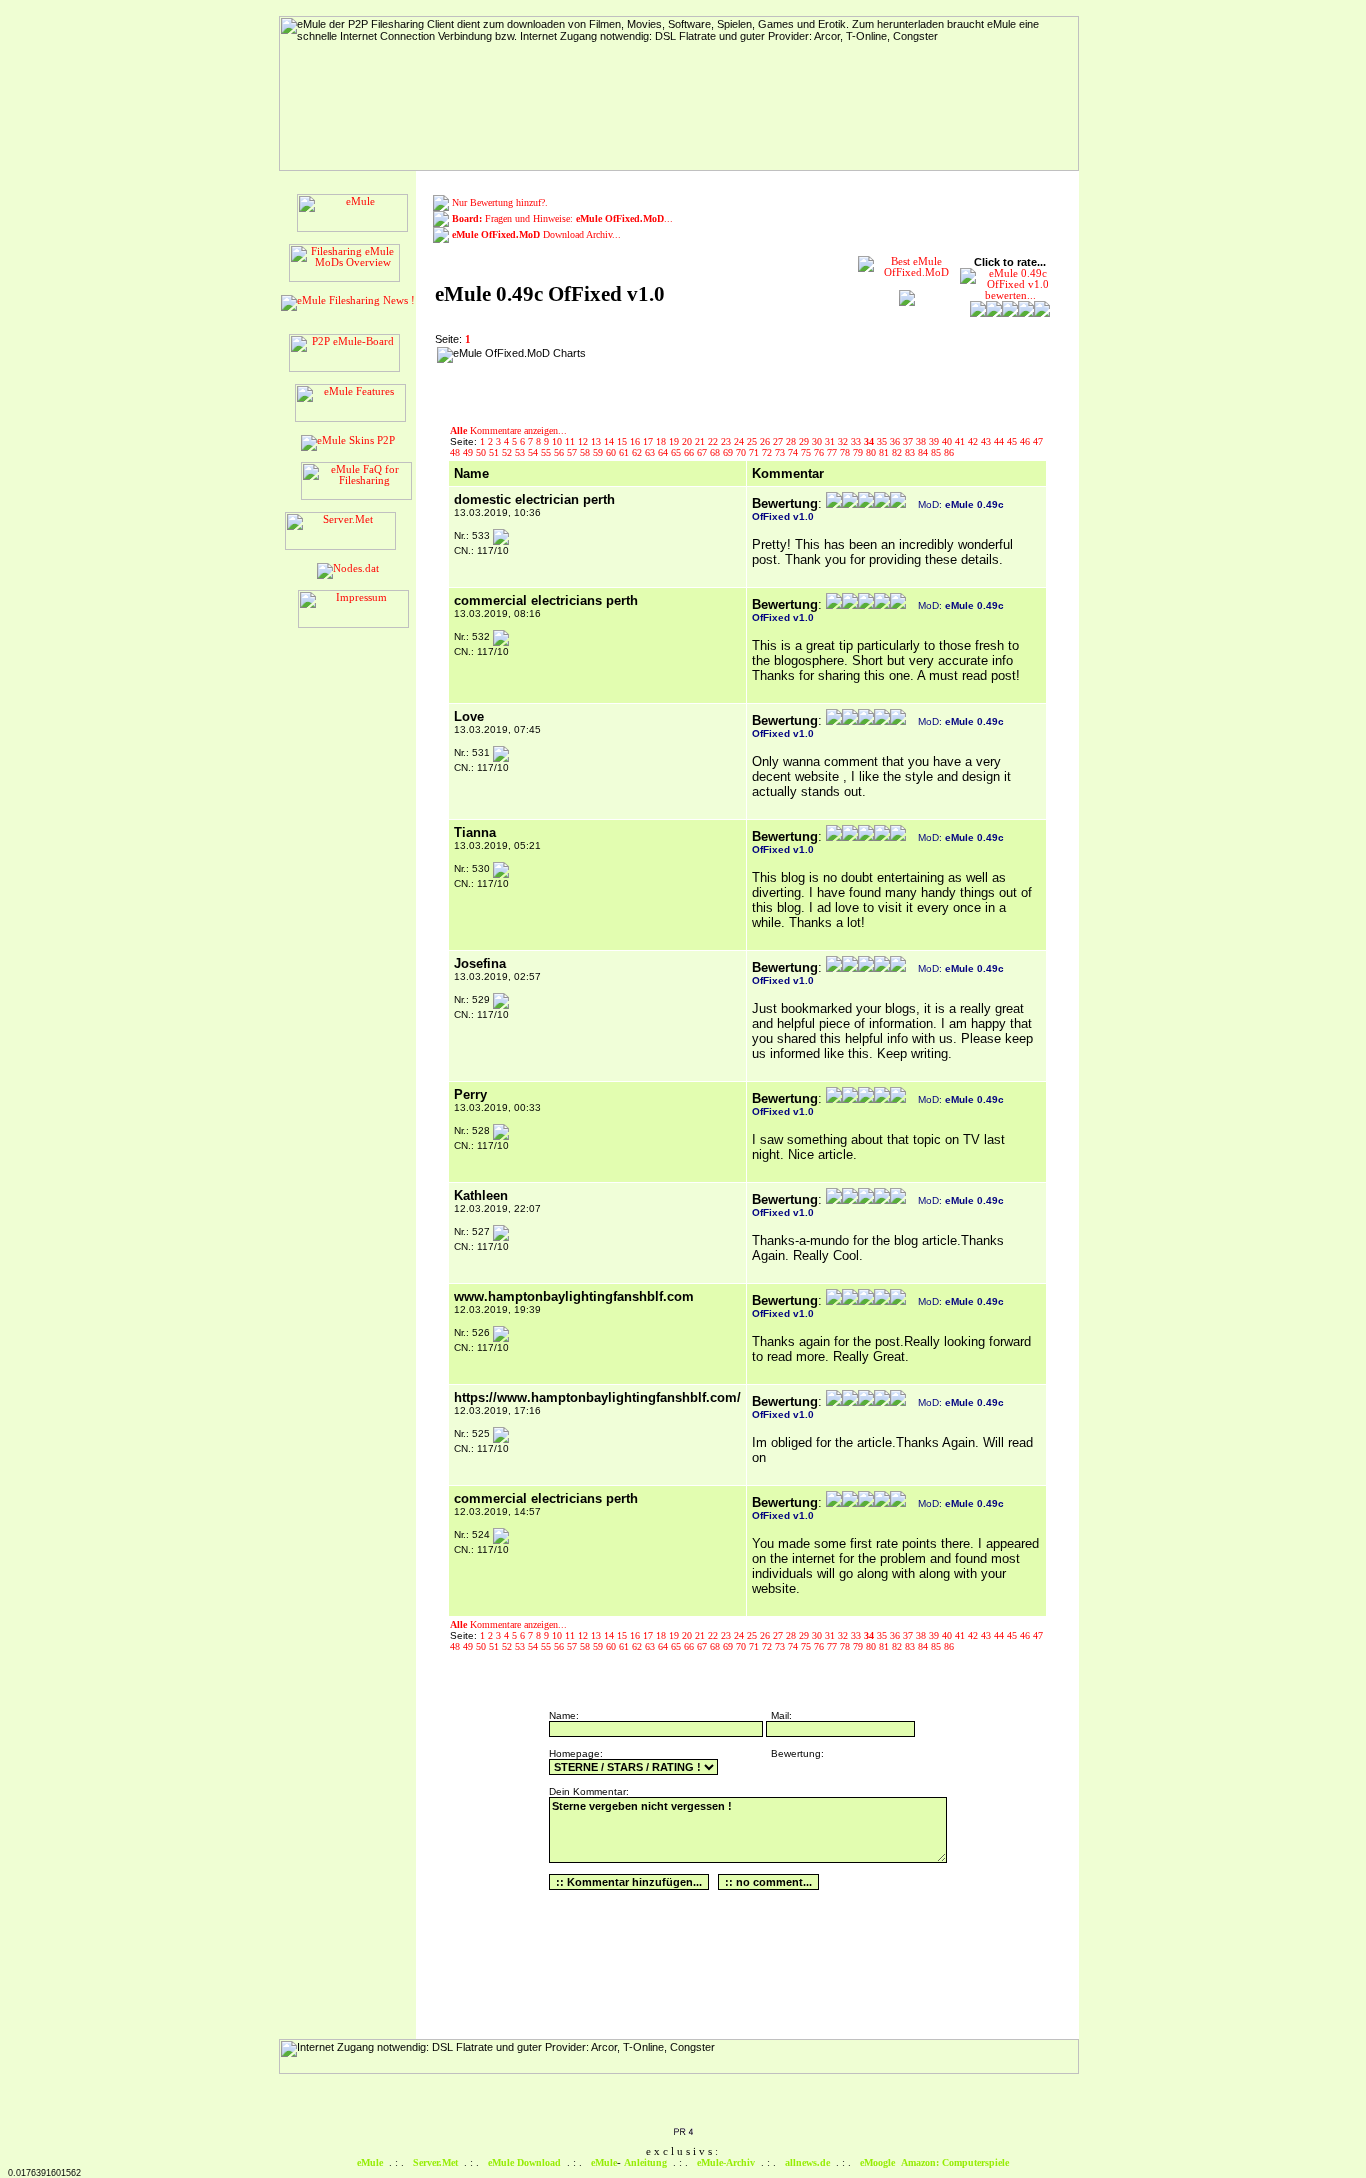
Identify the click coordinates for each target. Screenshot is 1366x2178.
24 (740, 441)
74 (794, 452)
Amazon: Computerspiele (955, 2162)
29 (805, 441)
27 (779, 441)
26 (766, 441)
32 (844, 441)
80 (872, 452)
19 (675, 441)
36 (896, 441)
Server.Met (435, 2162)
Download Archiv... (536, 234)
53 (521, 452)
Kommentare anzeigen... (508, 430)
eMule (370, 2162)
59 (599, 452)
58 (586, 452)
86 (949, 452)
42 (974, 441)
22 (714, 441)
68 (716, 452)
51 (495, 452)
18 (662, 441)
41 (961, 441)
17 (649, 441)
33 (857, 441)
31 (831, 441)
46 (1026, 441)
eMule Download (524, 2162)
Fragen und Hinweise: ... (562, 218)
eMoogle (877, 2162)
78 (846, 452)
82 (898, 452)
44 (1000, 441)
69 (729, 452)
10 (558, 441)
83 (911, 452)
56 (560, 452)
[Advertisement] (721, 377)
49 (469, 452)
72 (768, 452)
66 (690, 452)
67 (703, 452)
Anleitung (645, 2162)
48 (456, 452)
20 (688, 441)
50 (482, 452)
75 (807, 452)
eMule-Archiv (726, 2162)
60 (612, 452)
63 (651, 452)
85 (937, 452)
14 (610, 441)
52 (508, 452)
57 (573, 452)
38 (922, 441)
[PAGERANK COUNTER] (683, 2133)
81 (885, 452)
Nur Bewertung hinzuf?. (500, 202)
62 (638, 452)
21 (701, 441)
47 (1038, 441)
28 (792, 441)
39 (935, 441)
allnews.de (807, 2162)
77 (833, 452)
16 (636, 441)
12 (584, 441)
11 (571, 441)
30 (818, 441)
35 (883, 441)
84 (924, 452)
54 (534, 452)
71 (755, 452)
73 (781, 452)
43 (987, 441)
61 (625, 452)
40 (948, 441)
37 (909, 441)
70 (742, 452)
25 (753, 441)
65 (677, 452)
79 (859, 452)
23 (727, 441)
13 (597, 441)
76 (820, 452)
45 (1013, 441)
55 (547, 452)
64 (664, 452)
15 (623, 441)
